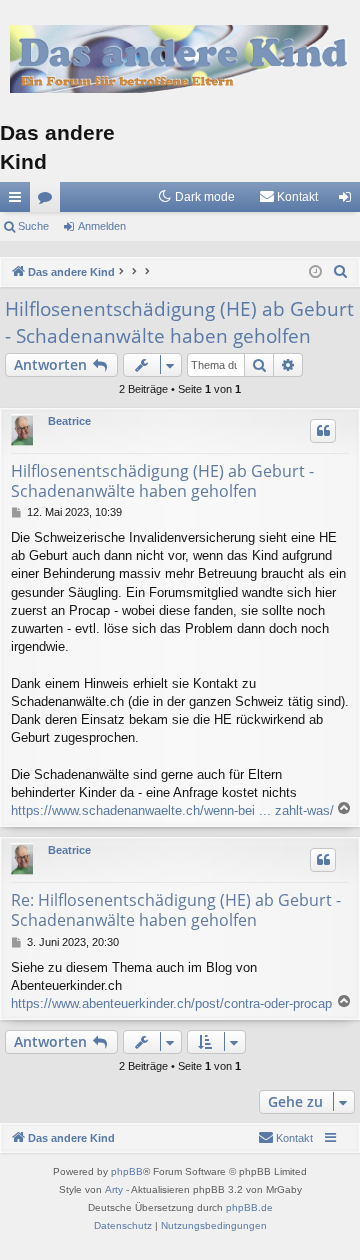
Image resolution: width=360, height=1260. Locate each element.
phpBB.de (249, 1207)
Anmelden (102, 226)
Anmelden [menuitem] (349, 201)
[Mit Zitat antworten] (323, 431)
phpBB (127, 1171)
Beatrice (69, 421)
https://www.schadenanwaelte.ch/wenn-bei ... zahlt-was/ (172, 810)
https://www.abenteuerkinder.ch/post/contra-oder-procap (171, 1003)
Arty (114, 1189)
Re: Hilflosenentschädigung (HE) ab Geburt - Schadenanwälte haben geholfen (176, 910)
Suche (33, 226)
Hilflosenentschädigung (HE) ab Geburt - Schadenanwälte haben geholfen (179, 322)
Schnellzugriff (19, 201)
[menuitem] (288, 197)
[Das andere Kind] (180, 58)
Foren (49, 201)
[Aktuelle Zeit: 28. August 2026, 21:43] (315, 272)
